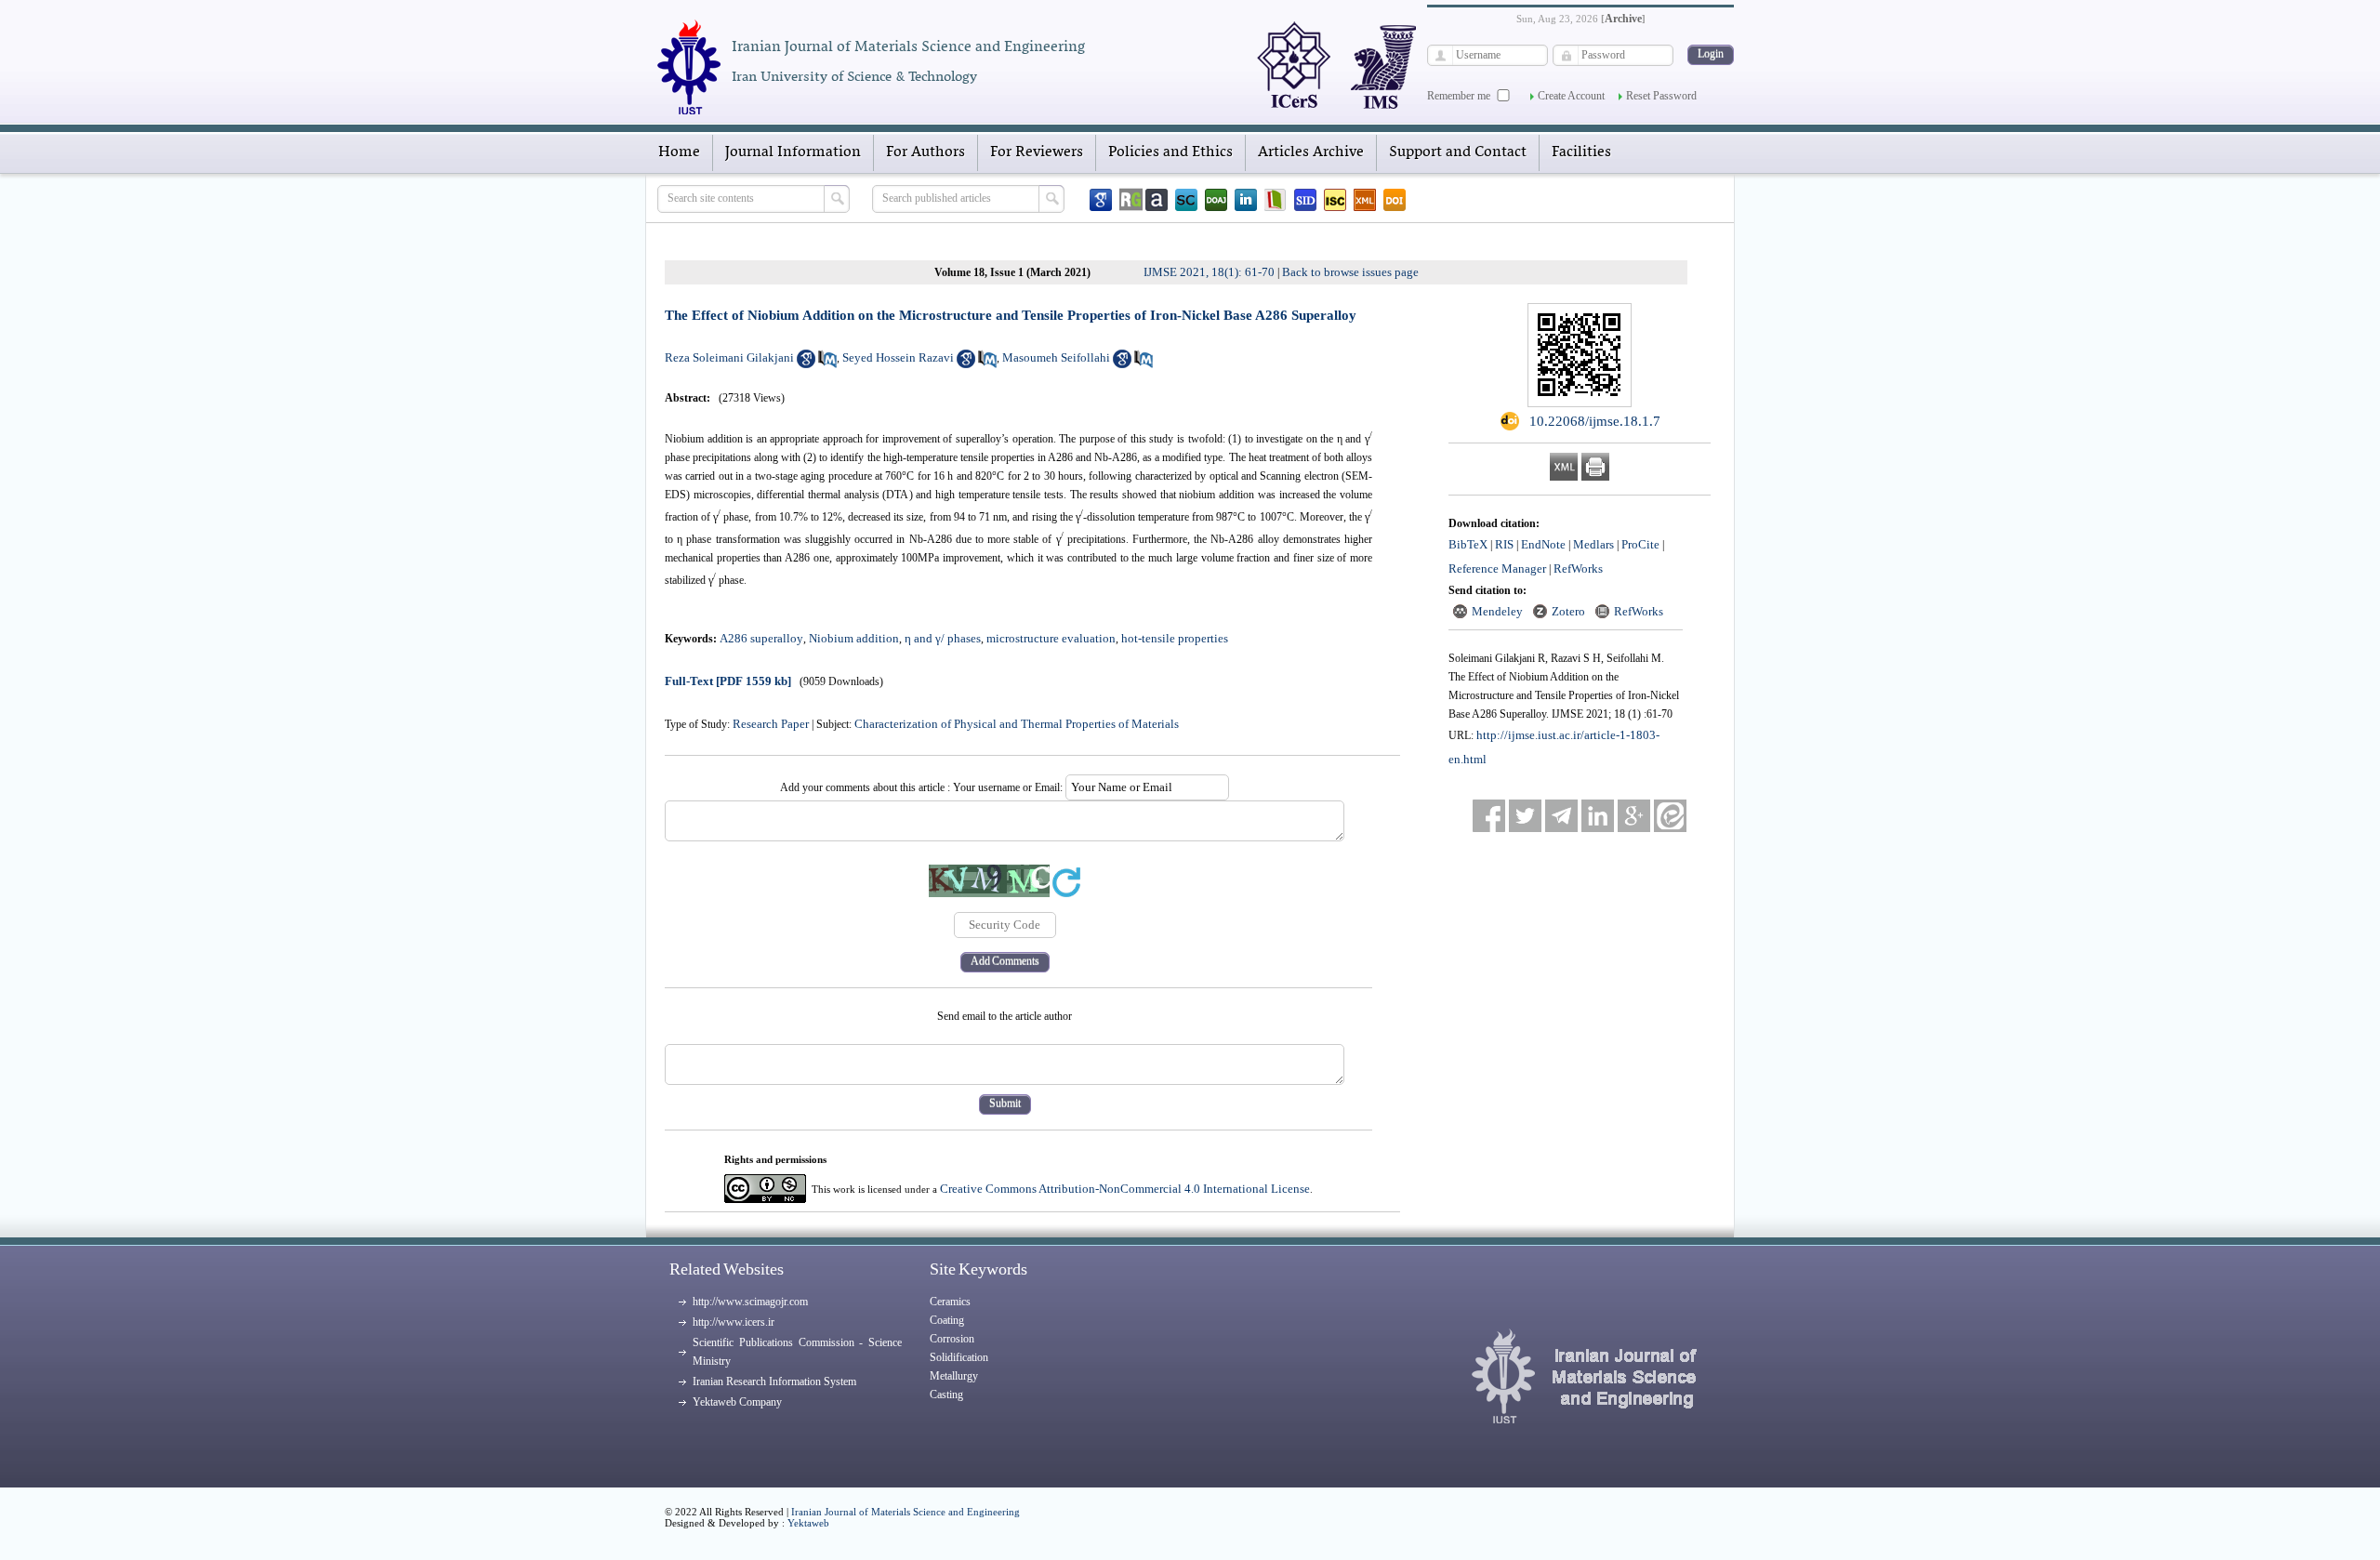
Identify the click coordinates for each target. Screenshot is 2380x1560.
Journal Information (793, 152)
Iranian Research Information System (774, 1382)
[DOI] (1395, 200)
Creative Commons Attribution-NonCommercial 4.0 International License (1125, 1189)
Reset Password (1661, 96)
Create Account (1571, 96)
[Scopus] (1186, 200)
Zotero (1568, 611)
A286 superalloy (761, 638)
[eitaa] (1670, 816)
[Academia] (1157, 200)
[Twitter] (1525, 816)
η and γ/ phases (943, 638)
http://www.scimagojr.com (750, 1302)
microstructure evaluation (1051, 638)
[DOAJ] (1216, 200)
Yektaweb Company (737, 1402)
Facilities (1581, 152)
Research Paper (771, 724)
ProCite (1640, 544)
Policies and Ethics (1170, 152)
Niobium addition (854, 638)
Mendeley (1497, 611)
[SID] (1305, 200)
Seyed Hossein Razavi (898, 357)
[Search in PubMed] (827, 364)
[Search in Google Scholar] (806, 364)
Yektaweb (808, 1523)
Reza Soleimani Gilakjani (729, 357)
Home (679, 152)
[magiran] (1276, 200)
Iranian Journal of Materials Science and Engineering (906, 1512)
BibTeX (1468, 544)
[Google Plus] (1634, 816)
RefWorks (1578, 568)
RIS (1504, 544)
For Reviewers (1037, 152)
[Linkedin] (1246, 200)
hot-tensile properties (1175, 638)
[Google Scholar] (1101, 200)
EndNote (1543, 544)
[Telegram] (1561, 816)
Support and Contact (1458, 152)
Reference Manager (1497, 568)
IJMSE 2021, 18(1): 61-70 (1209, 272)
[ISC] (1335, 200)
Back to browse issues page (1350, 272)
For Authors (926, 152)
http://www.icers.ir (734, 1322)
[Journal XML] (1365, 200)
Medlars (1593, 544)
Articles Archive (1311, 152)
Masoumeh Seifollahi (1056, 357)
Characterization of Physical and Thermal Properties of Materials (1017, 724)
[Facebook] (1489, 816)
